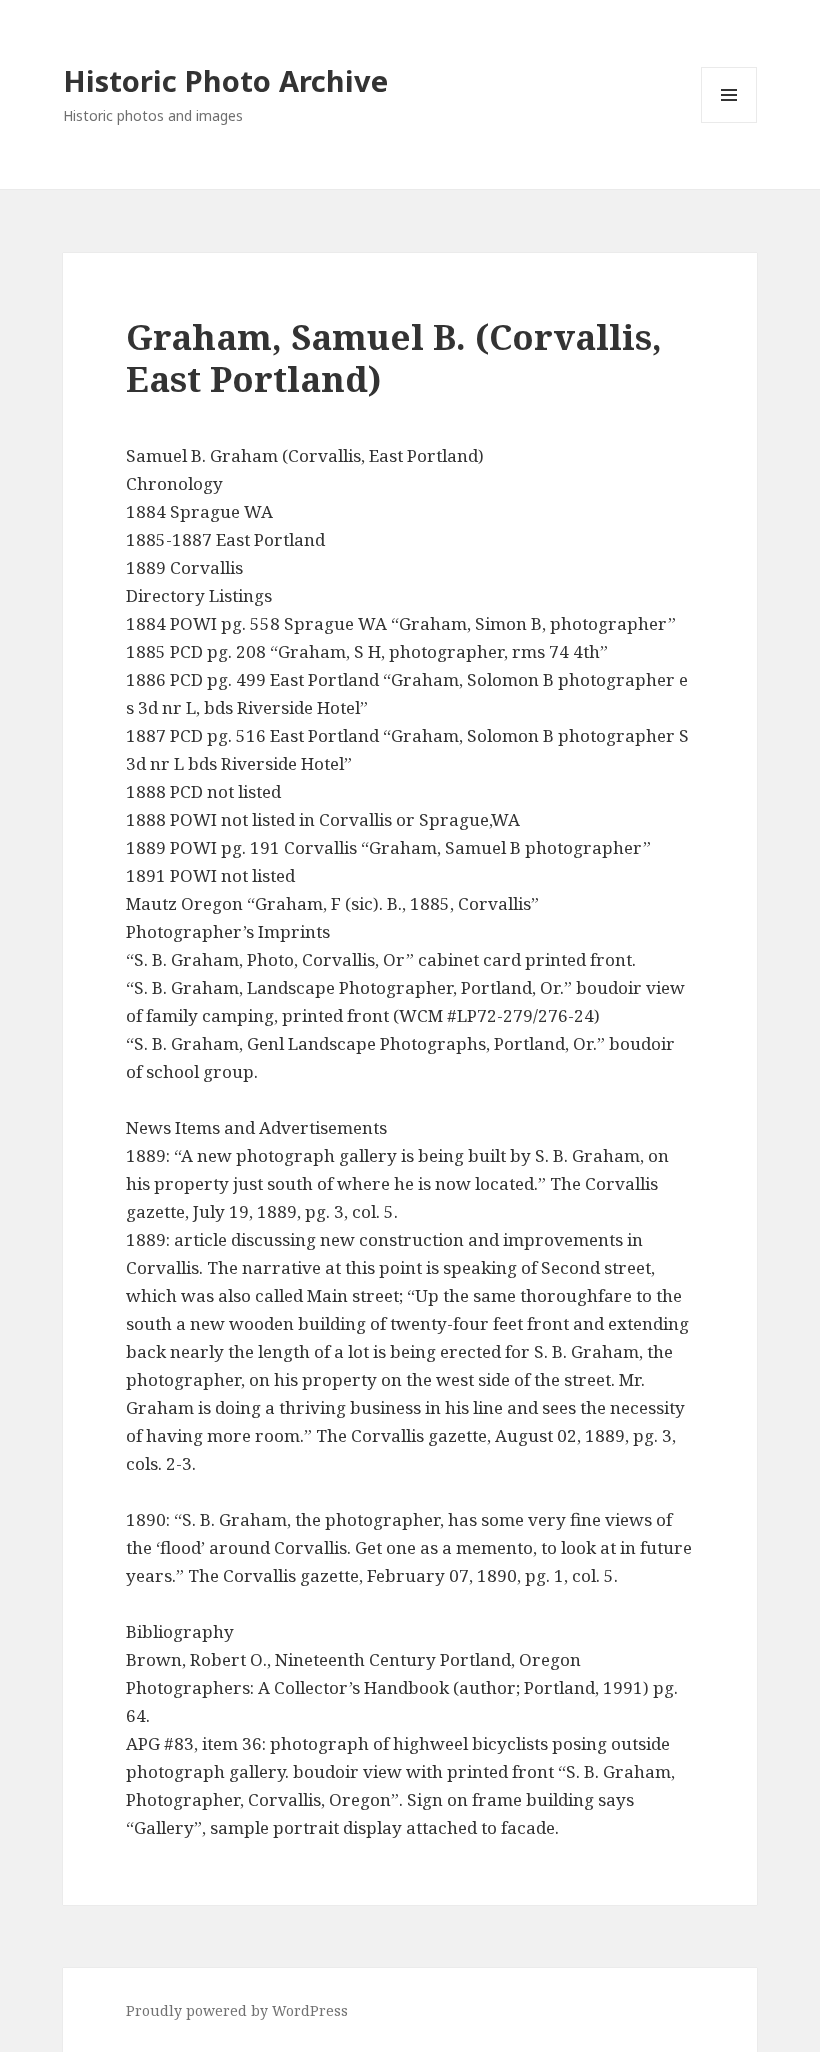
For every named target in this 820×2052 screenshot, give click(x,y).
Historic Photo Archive (225, 80)
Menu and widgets (729, 122)
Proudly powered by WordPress (237, 2010)
